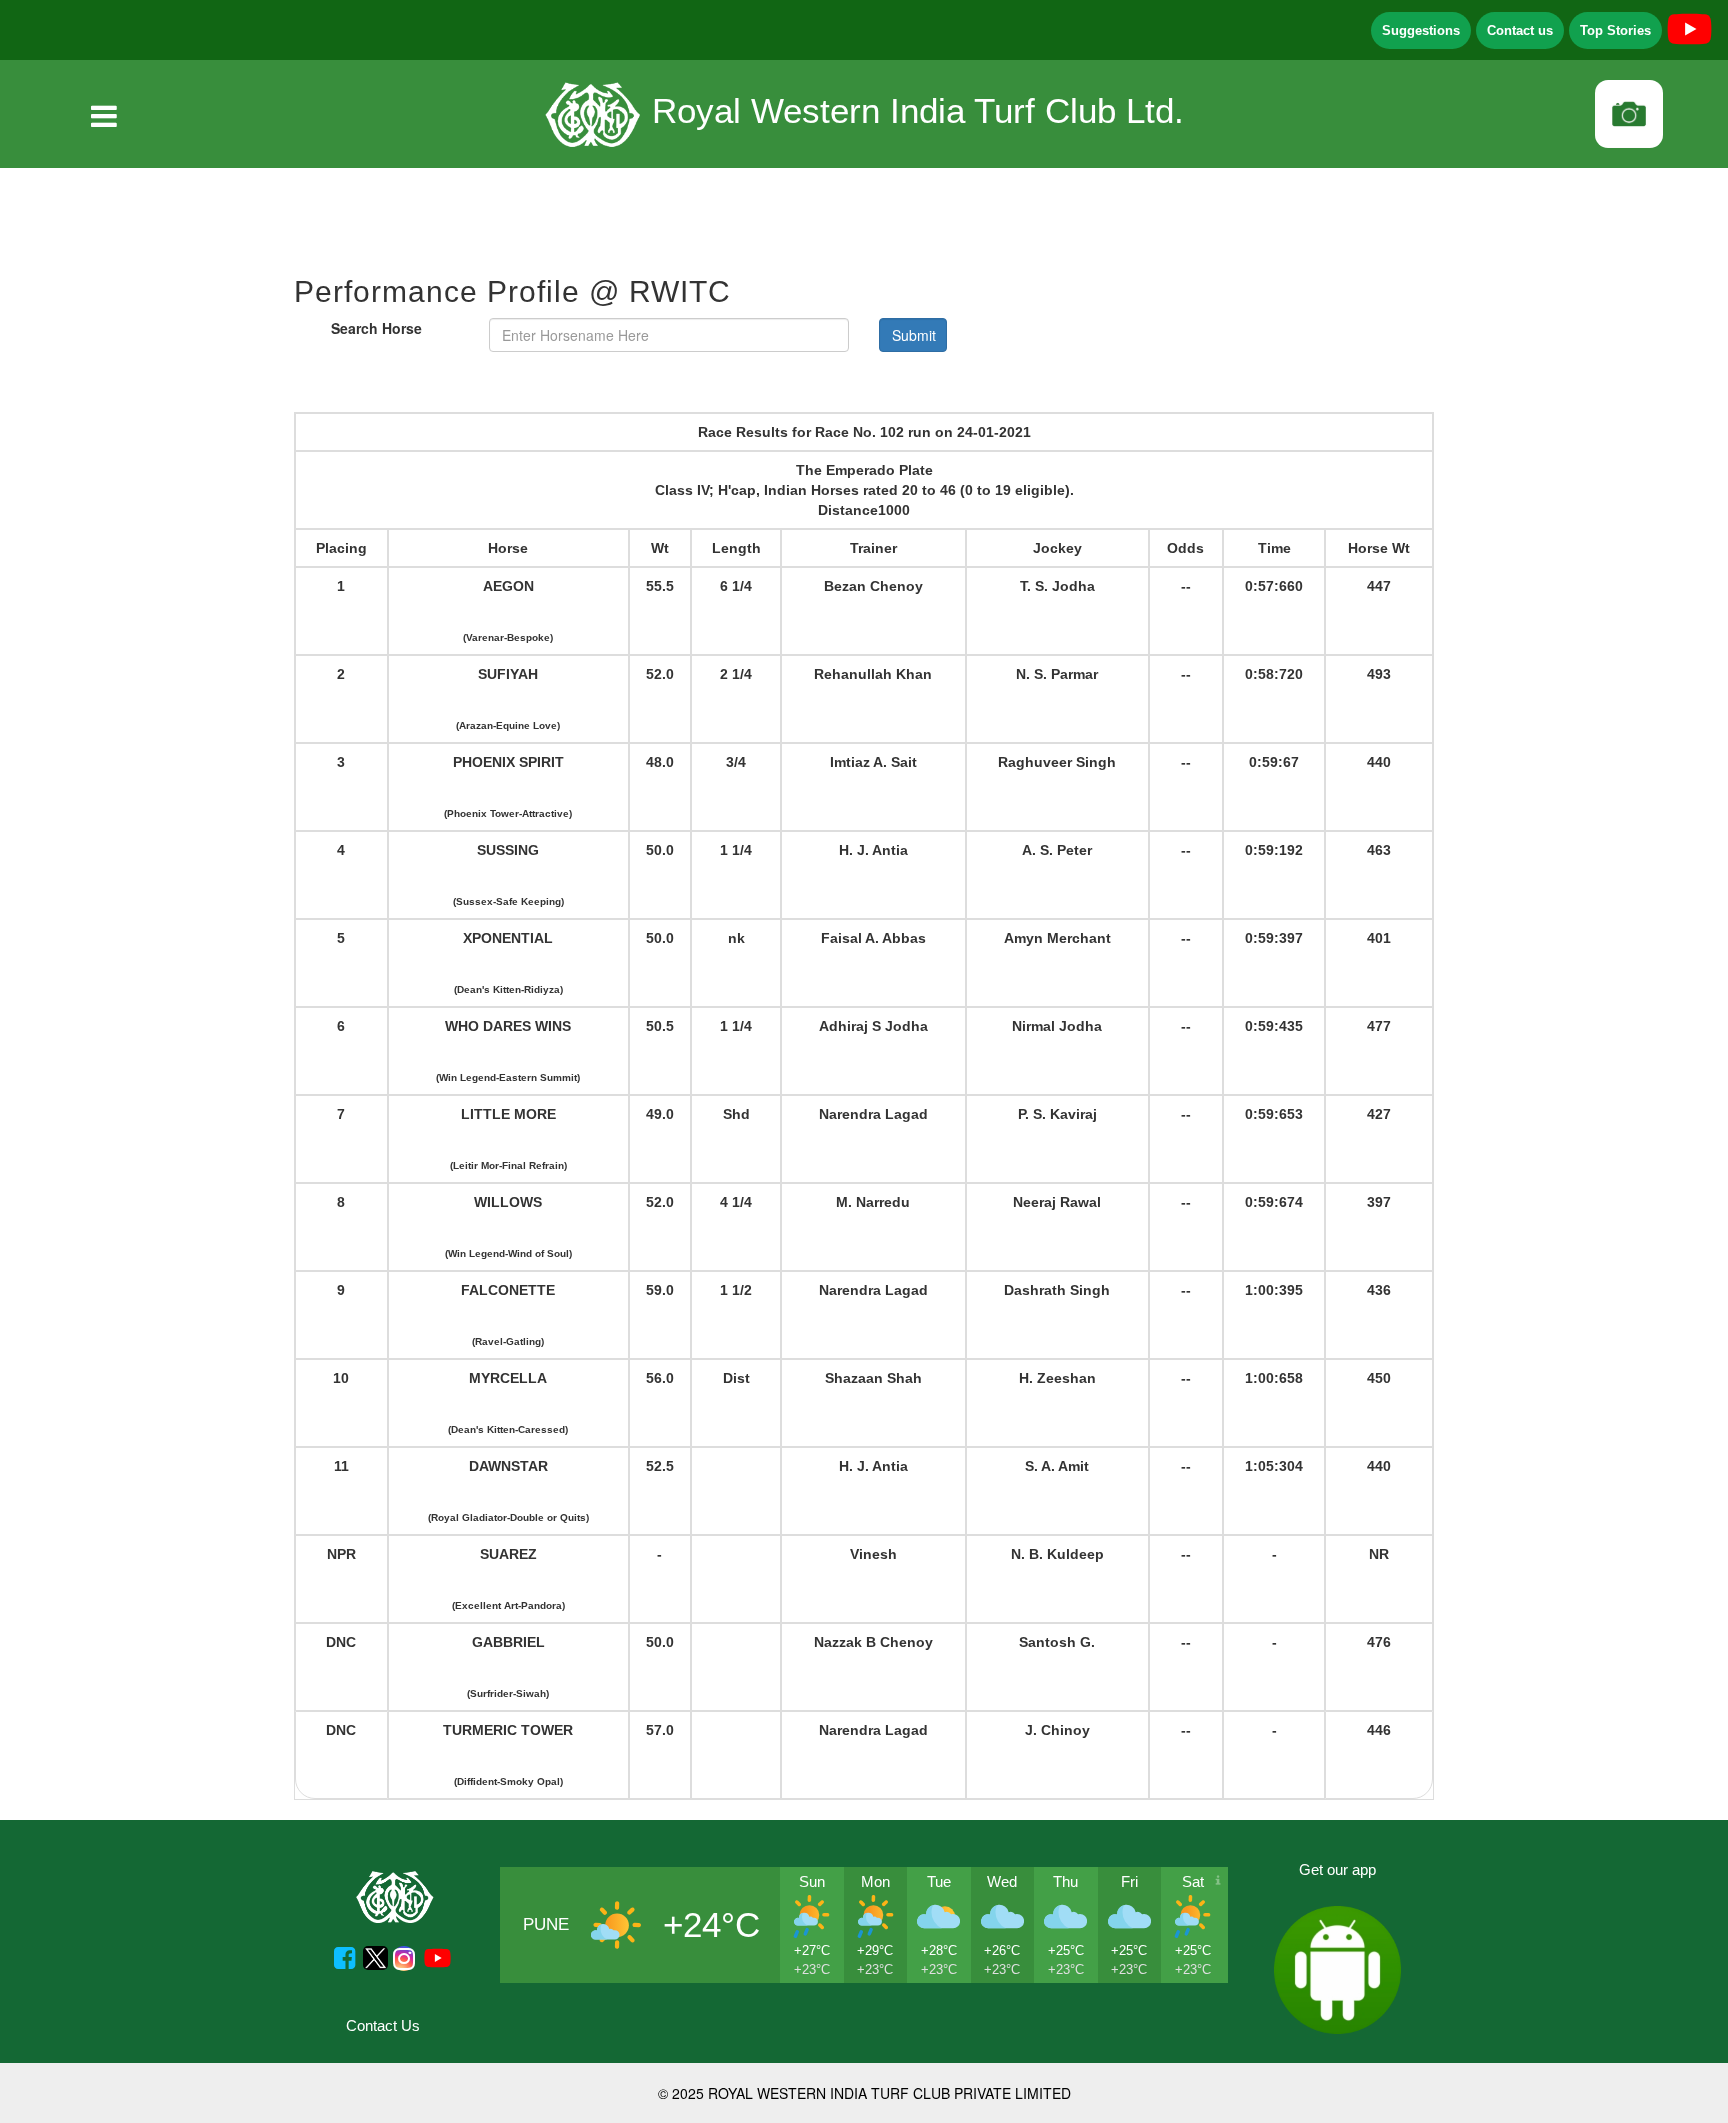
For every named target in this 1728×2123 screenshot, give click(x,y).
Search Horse (376, 328)
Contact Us (383, 2025)
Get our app (1337, 1869)
